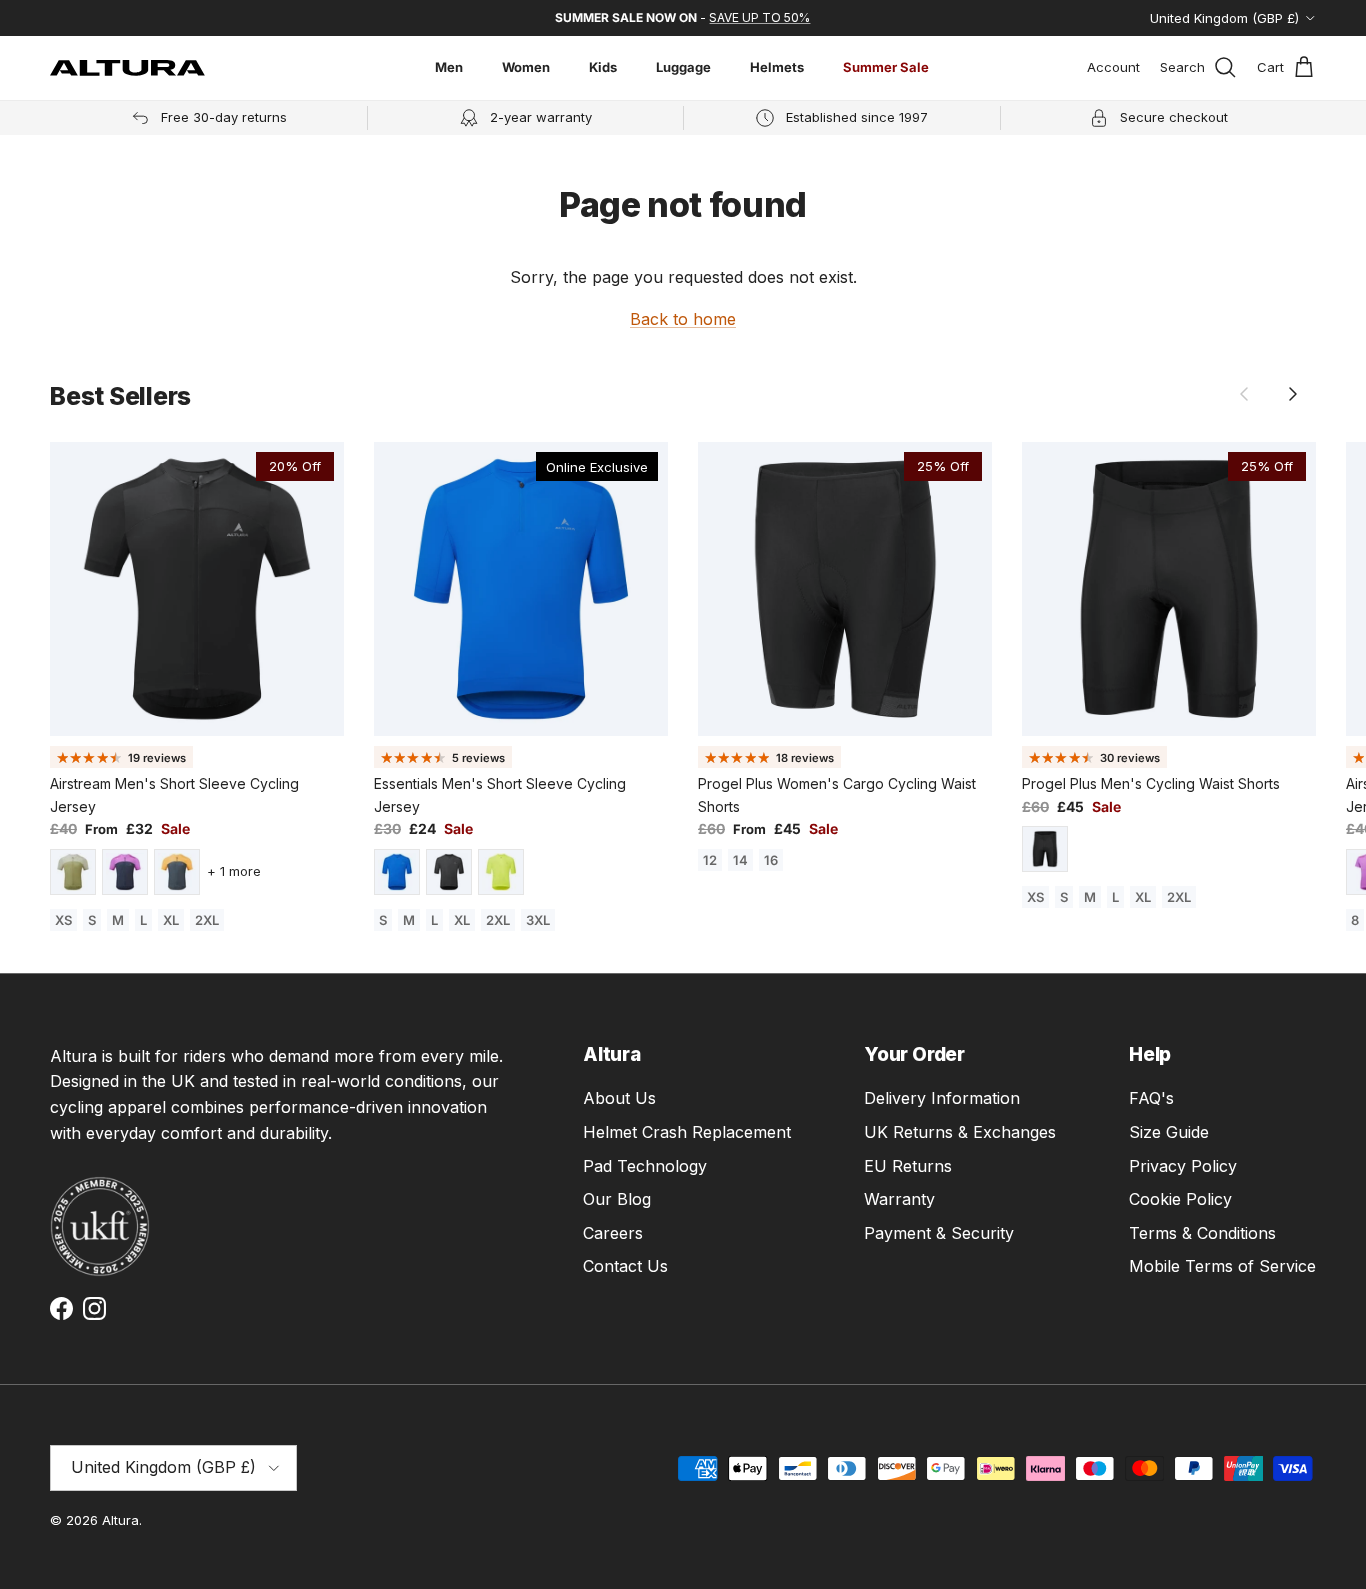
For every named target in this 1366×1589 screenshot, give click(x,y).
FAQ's (1151, 1098)
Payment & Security (939, 1233)
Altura (120, 1520)
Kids (603, 67)
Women (526, 67)
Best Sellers (120, 396)
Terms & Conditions (1202, 1233)
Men (449, 67)
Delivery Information (942, 1098)
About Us (619, 1098)
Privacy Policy (1183, 1166)
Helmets (777, 67)
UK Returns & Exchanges (960, 1132)
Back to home (683, 319)
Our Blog (617, 1199)
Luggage (683, 67)
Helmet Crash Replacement (687, 1132)
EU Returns (908, 1166)
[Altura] (127, 68)
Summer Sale (886, 67)
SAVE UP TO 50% (759, 17)
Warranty (899, 1199)
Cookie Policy (1180, 1199)
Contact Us (625, 1266)
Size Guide (1169, 1132)
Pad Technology (645, 1166)
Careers (613, 1233)
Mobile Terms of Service (1222, 1266)
